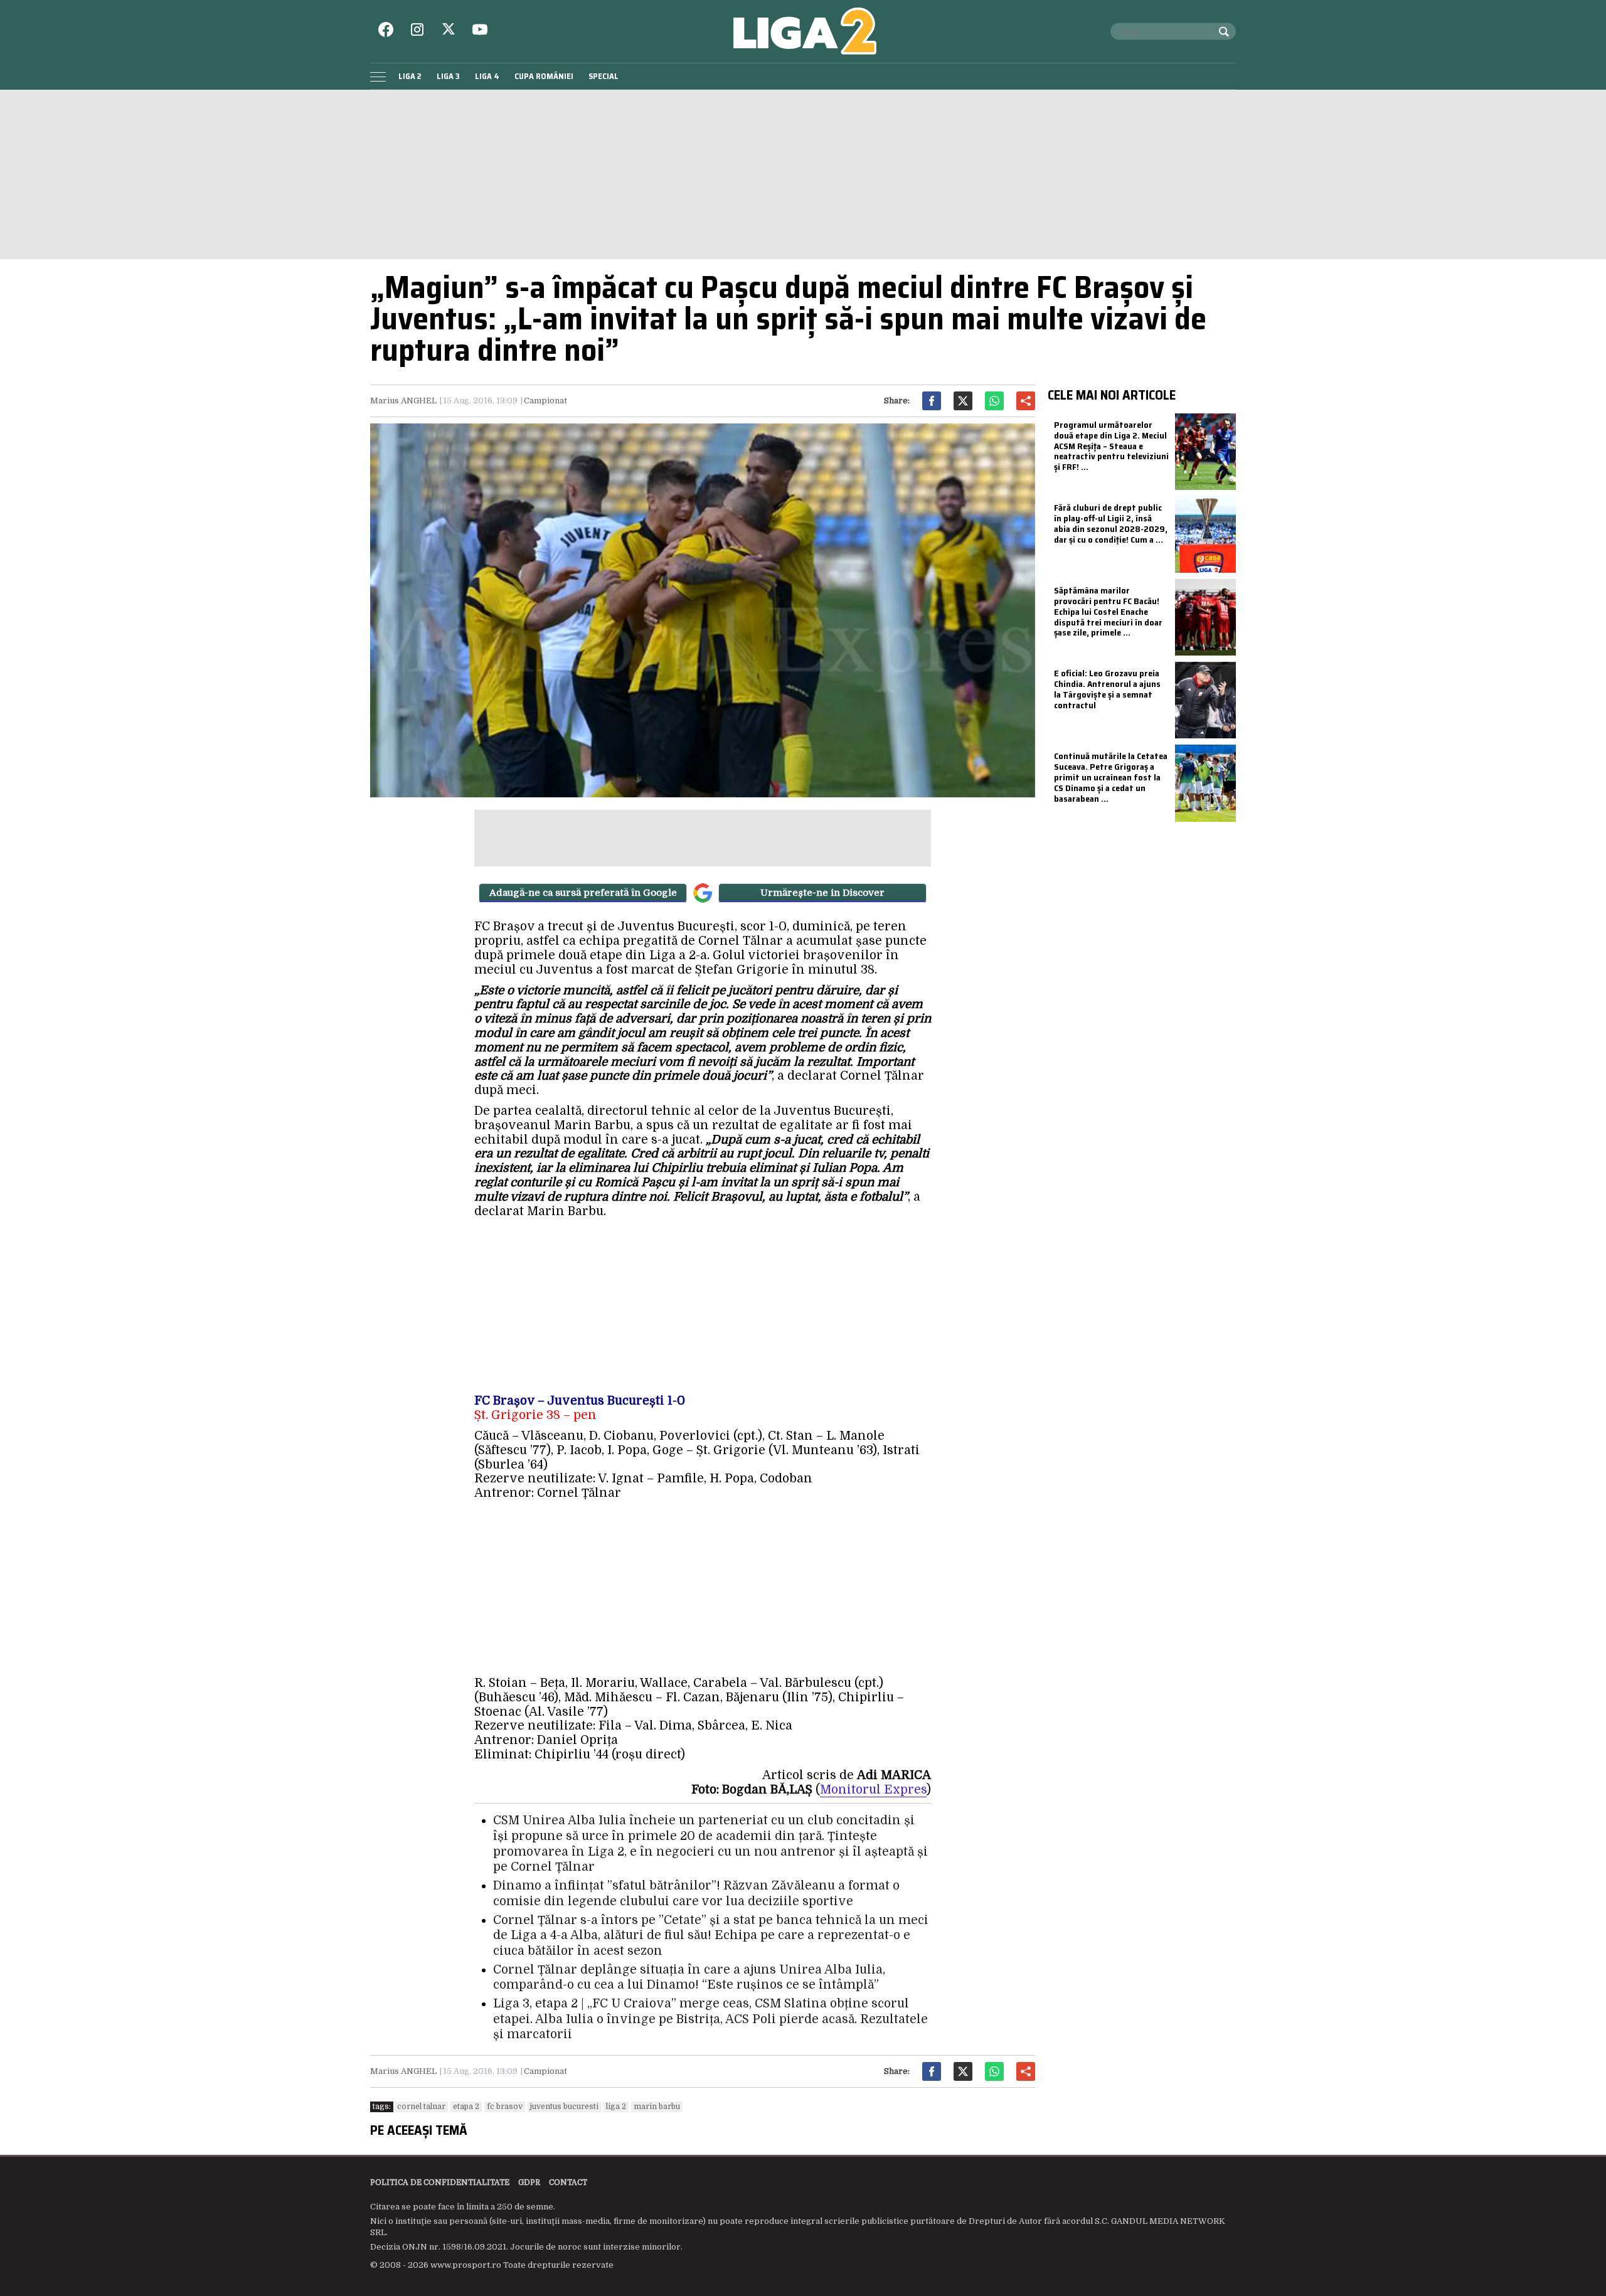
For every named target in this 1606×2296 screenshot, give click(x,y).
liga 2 (616, 2107)
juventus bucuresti (564, 2107)
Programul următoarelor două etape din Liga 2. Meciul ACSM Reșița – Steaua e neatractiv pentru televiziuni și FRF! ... (1111, 446)
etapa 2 (466, 2107)
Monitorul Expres (873, 1790)
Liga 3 (448, 76)
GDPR (529, 2182)
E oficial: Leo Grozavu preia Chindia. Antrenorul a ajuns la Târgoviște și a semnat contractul (1107, 689)
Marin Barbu (657, 2107)
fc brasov (505, 2107)
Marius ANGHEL (403, 401)
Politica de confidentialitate (440, 2182)
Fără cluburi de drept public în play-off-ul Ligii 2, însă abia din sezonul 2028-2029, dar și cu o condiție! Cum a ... (1111, 523)
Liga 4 (487, 76)
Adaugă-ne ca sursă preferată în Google (583, 893)
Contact (568, 2182)
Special (604, 76)
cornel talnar (421, 2107)
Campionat (545, 401)
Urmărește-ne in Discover (822, 893)
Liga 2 (410, 76)
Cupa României (544, 76)
